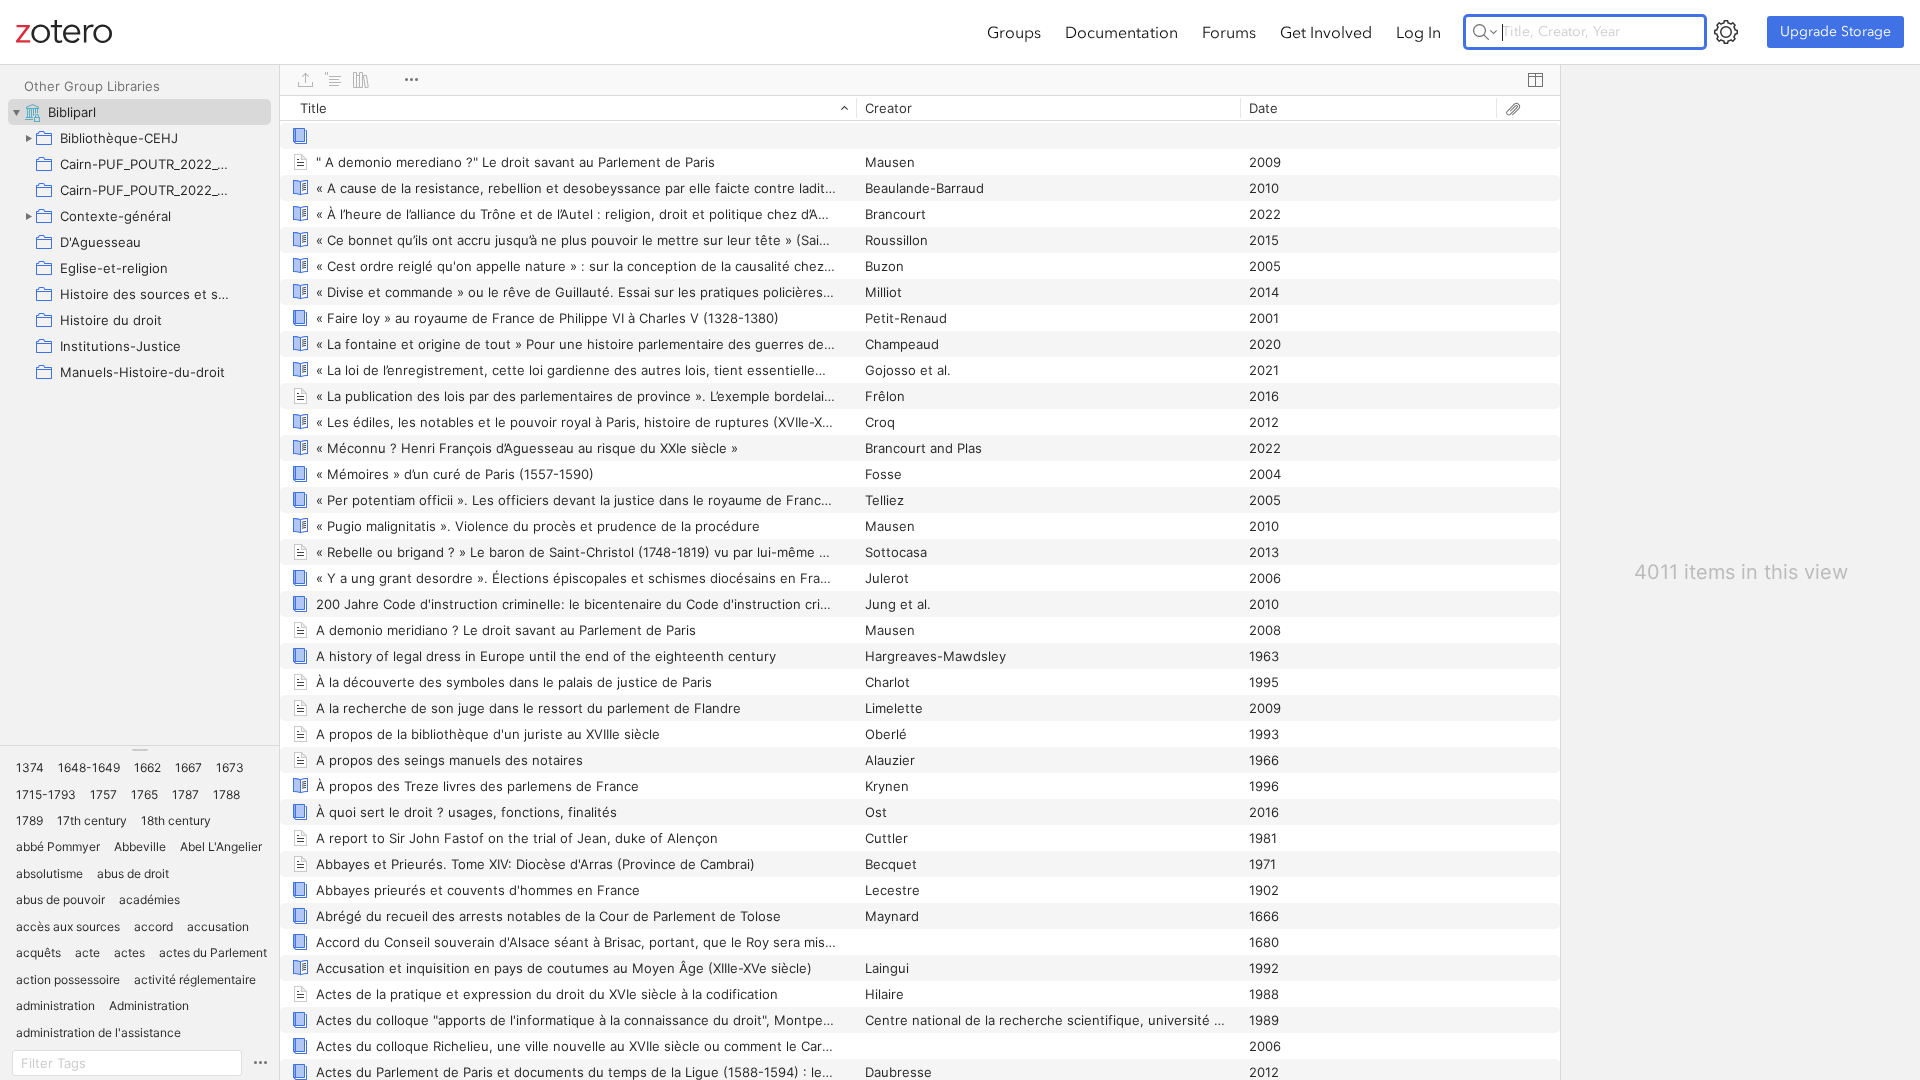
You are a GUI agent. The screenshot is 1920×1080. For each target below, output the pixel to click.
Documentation (1121, 32)
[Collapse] (16, 112)
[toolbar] (920, 80)
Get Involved (1326, 32)
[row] (920, 108)
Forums (1229, 32)
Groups (1014, 32)
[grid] (920, 587)
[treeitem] (139, 112)
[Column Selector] (1535, 80)
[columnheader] (568, 108)
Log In (1418, 32)
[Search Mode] (1485, 32)
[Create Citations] (333, 80)
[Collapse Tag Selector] (139, 750)
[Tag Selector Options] (260, 1063)
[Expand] (28, 138)
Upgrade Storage (1835, 31)
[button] (30, 768)
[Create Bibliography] (361, 80)
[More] (411, 80)
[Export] (305, 80)
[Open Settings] (1726, 32)
